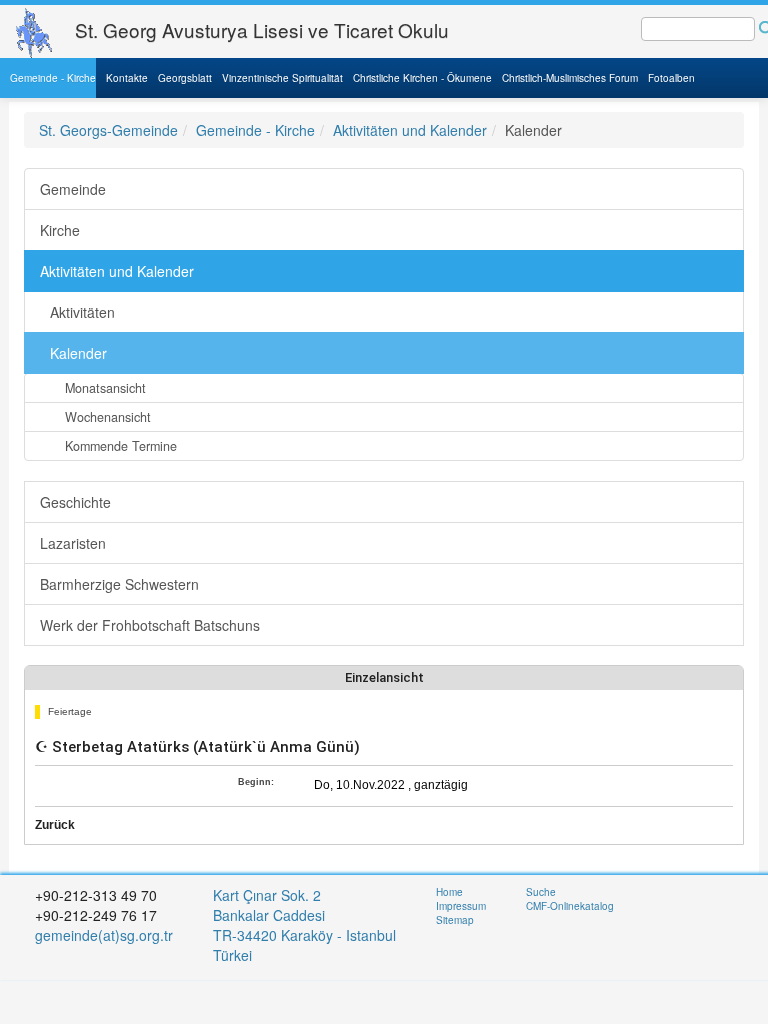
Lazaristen (73, 543)
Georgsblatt (185, 78)
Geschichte (75, 502)
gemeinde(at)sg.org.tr (104, 935)
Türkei (234, 955)
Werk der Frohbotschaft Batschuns (150, 625)
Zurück (55, 825)
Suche (541, 892)
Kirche (60, 230)
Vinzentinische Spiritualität (282, 78)
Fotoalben (671, 78)
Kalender (78, 353)
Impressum (461, 906)
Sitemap (455, 920)
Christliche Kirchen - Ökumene (422, 78)
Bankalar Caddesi (269, 915)
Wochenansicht (108, 417)
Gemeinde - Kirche (53, 78)
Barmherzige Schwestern (119, 584)
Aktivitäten (82, 312)
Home (449, 892)
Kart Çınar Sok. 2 (267, 895)
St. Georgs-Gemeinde (108, 130)
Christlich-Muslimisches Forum (570, 78)
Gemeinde (73, 189)
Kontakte (127, 78)
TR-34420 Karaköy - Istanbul (304, 935)
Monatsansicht (105, 388)
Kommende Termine (121, 446)
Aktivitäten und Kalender (410, 130)
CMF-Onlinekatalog (570, 906)
